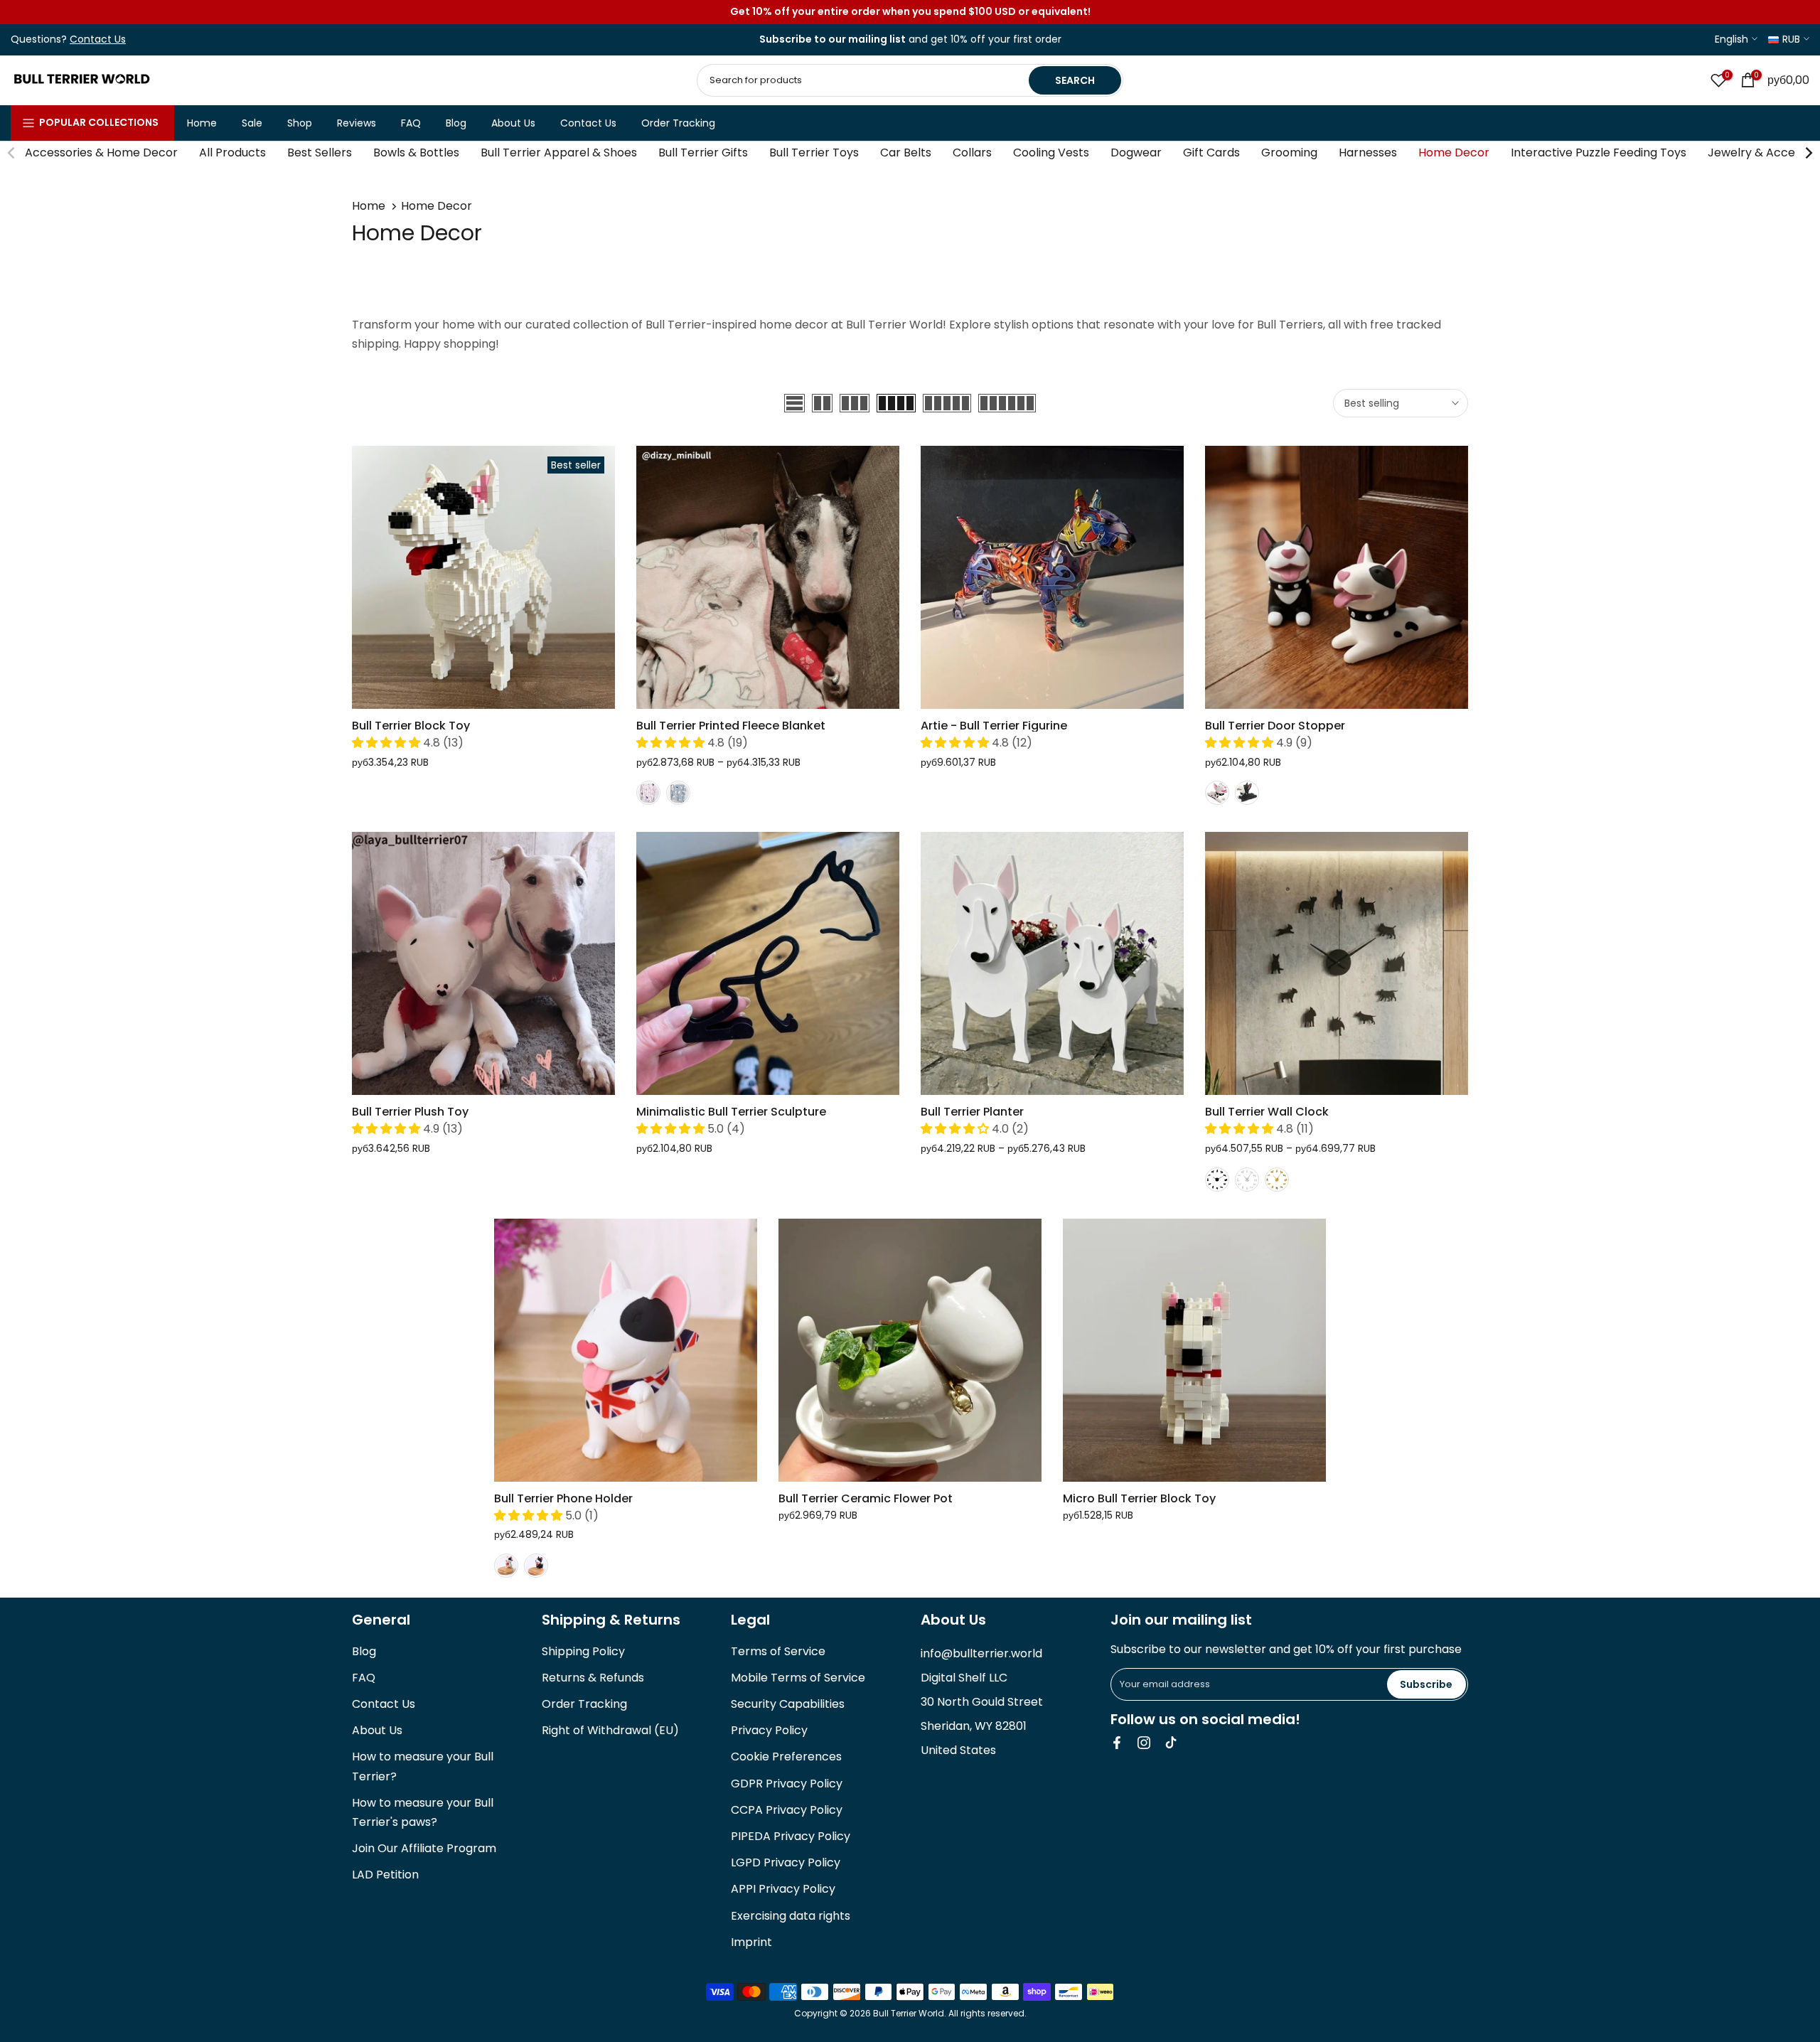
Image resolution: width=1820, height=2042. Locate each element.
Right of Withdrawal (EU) (610, 1730)
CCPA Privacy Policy (787, 1810)
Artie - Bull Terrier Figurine (994, 726)
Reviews (357, 123)
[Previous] (12, 153)
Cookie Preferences (786, 1757)
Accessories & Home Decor (101, 153)
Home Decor (1454, 153)
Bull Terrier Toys (814, 153)
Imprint (751, 1942)
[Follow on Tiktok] (1171, 1743)
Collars (972, 153)
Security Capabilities (788, 1704)
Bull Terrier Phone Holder (563, 1498)
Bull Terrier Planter (972, 1112)
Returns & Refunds (593, 1678)
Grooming (1289, 153)
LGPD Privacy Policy (786, 1862)
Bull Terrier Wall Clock (1267, 1112)
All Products (232, 153)
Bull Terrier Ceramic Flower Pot (866, 1498)
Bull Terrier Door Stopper (1275, 726)
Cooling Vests (1051, 153)
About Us (513, 123)
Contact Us (588, 123)
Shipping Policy (583, 1651)
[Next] (1808, 153)
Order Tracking (678, 123)
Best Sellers (320, 153)
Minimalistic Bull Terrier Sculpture (731, 1112)
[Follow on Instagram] (1144, 1743)
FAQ (411, 123)
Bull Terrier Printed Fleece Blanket (731, 726)
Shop (300, 123)
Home (202, 123)
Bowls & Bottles (416, 153)
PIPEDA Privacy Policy (791, 1836)
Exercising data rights (791, 1916)
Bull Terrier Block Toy (411, 726)
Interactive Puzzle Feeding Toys (1599, 153)
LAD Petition (385, 1875)
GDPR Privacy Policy (787, 1784)
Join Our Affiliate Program (424, 1848)
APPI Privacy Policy (783, 1889)
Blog (456, 123)
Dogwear (1136, 153)
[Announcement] (910, 12)
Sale (252, 123)
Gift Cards (1211, 153)
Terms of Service (778, 1651)
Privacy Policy (769, 1730)
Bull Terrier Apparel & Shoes (559, 153)
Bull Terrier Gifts (703, 153)
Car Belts (906, 153)
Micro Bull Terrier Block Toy (1139, 1498)
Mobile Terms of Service (798, 1678)
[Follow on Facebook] (1117, 1743)
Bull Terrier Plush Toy (410, 1112)
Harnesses (1368, 153)
